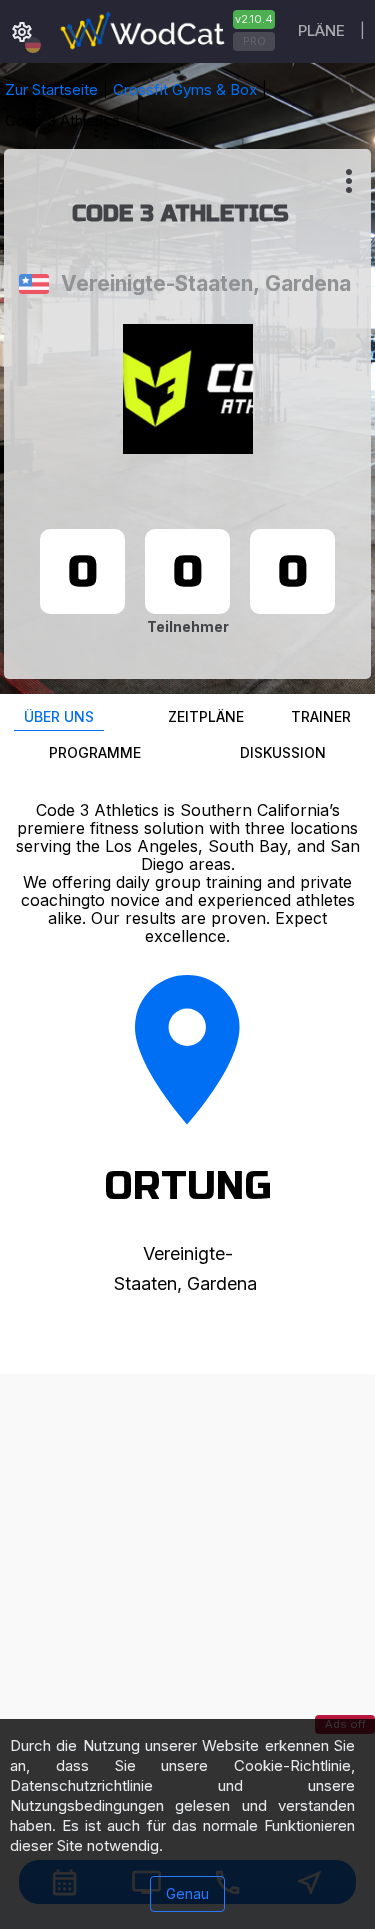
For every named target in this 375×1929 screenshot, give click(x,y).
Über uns (59, 716)
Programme (95, 752)
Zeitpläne (206, 716)
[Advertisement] (187, 1561)
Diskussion (283, 752)
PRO (254, 41)
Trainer (321, 716)
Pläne (321, 30)
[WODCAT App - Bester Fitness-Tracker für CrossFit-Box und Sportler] (165, 31)
